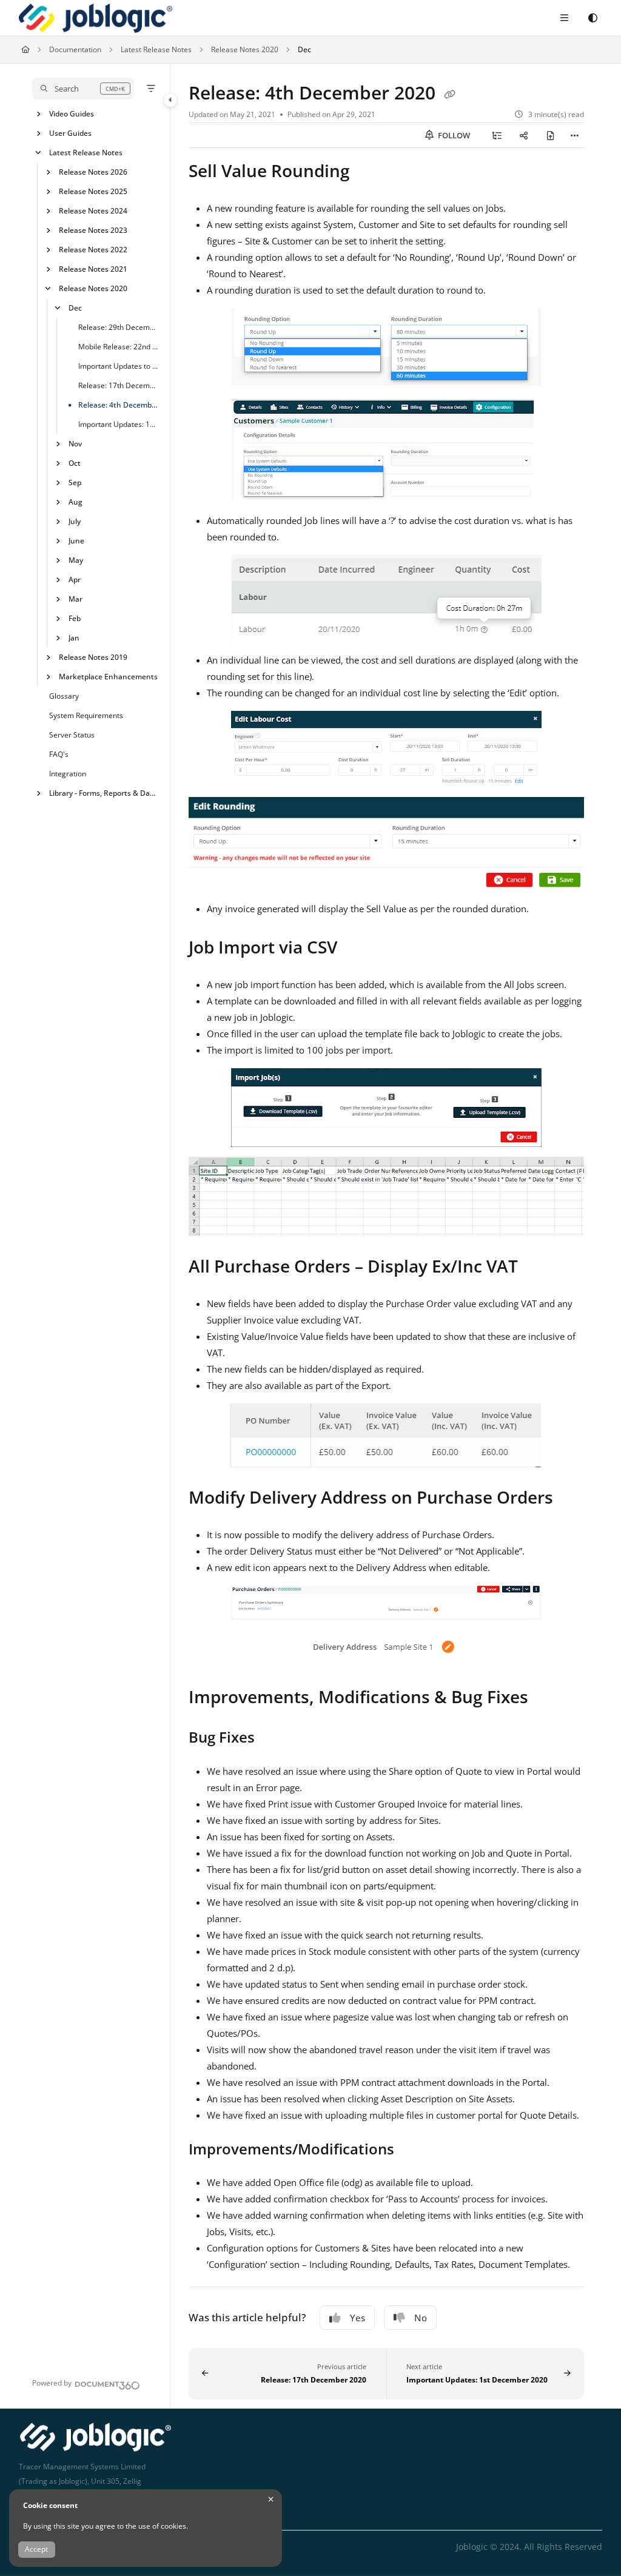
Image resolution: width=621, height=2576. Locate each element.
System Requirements (86, 715)
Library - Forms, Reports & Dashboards (103, 792)
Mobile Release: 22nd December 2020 (118, 346)
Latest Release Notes (156, 49)
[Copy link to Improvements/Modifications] (413, 2150)
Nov (75, 443)
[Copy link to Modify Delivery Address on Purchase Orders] (572, 1499)
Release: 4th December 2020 (118, 404)
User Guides (70, 133)
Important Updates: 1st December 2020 (118, 424)
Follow (453, 135)
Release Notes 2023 (93, 230)
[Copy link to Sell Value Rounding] (369, 173)
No (421, 2318)
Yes (357, 2318)
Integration (68, 773)
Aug (76, 501)
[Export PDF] (551, 135)
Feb (75, 618)
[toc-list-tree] (497, 135)
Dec (304, 49)
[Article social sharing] (524, 135)
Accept (36, 2549)
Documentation (75, 49)
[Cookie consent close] (271, 2499)
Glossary (64, 695)
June (76, 540)
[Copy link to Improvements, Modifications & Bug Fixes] (547, 1699)
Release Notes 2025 (93, 191)
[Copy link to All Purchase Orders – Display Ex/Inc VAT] (537, 1268)
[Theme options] (592, 18)
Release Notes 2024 (93, 210)
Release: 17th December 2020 (118, 385)
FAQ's (59, 754)
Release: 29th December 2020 (118, 327)
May (76, 560)
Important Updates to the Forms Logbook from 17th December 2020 (118, 365)
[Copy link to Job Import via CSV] (356, 949)
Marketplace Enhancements (108, 676)
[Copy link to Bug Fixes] (274, 1739)
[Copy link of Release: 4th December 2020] (450, 95)
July (75, 521)
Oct (75, 462)
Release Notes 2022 (93, 249)
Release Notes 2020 (245, 49)
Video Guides (72, 113)
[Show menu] (564, 18)
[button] (83, 89)
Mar (76, 598)
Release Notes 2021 (93, 268)
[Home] (96, 18)
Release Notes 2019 (93, 657)
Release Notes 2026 (93, 171)
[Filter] (151, 89)
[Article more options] (574, 135)
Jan (74, 637)
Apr (75, 579)
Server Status (72, 734)
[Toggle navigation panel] (170, 100)
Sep (75, 482)
